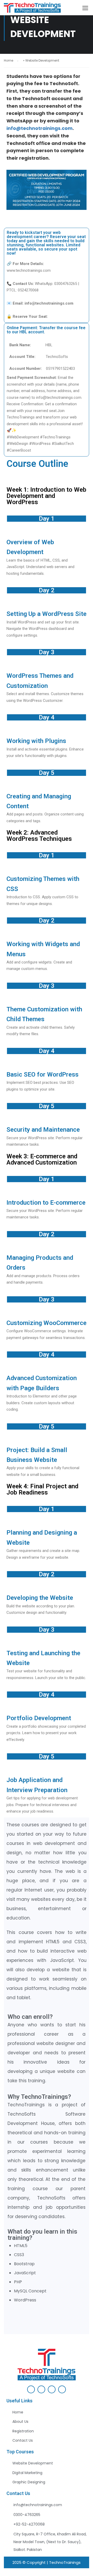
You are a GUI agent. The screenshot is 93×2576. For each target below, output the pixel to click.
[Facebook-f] (31, 2389)
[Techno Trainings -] (32, 9)
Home (9, 60)
